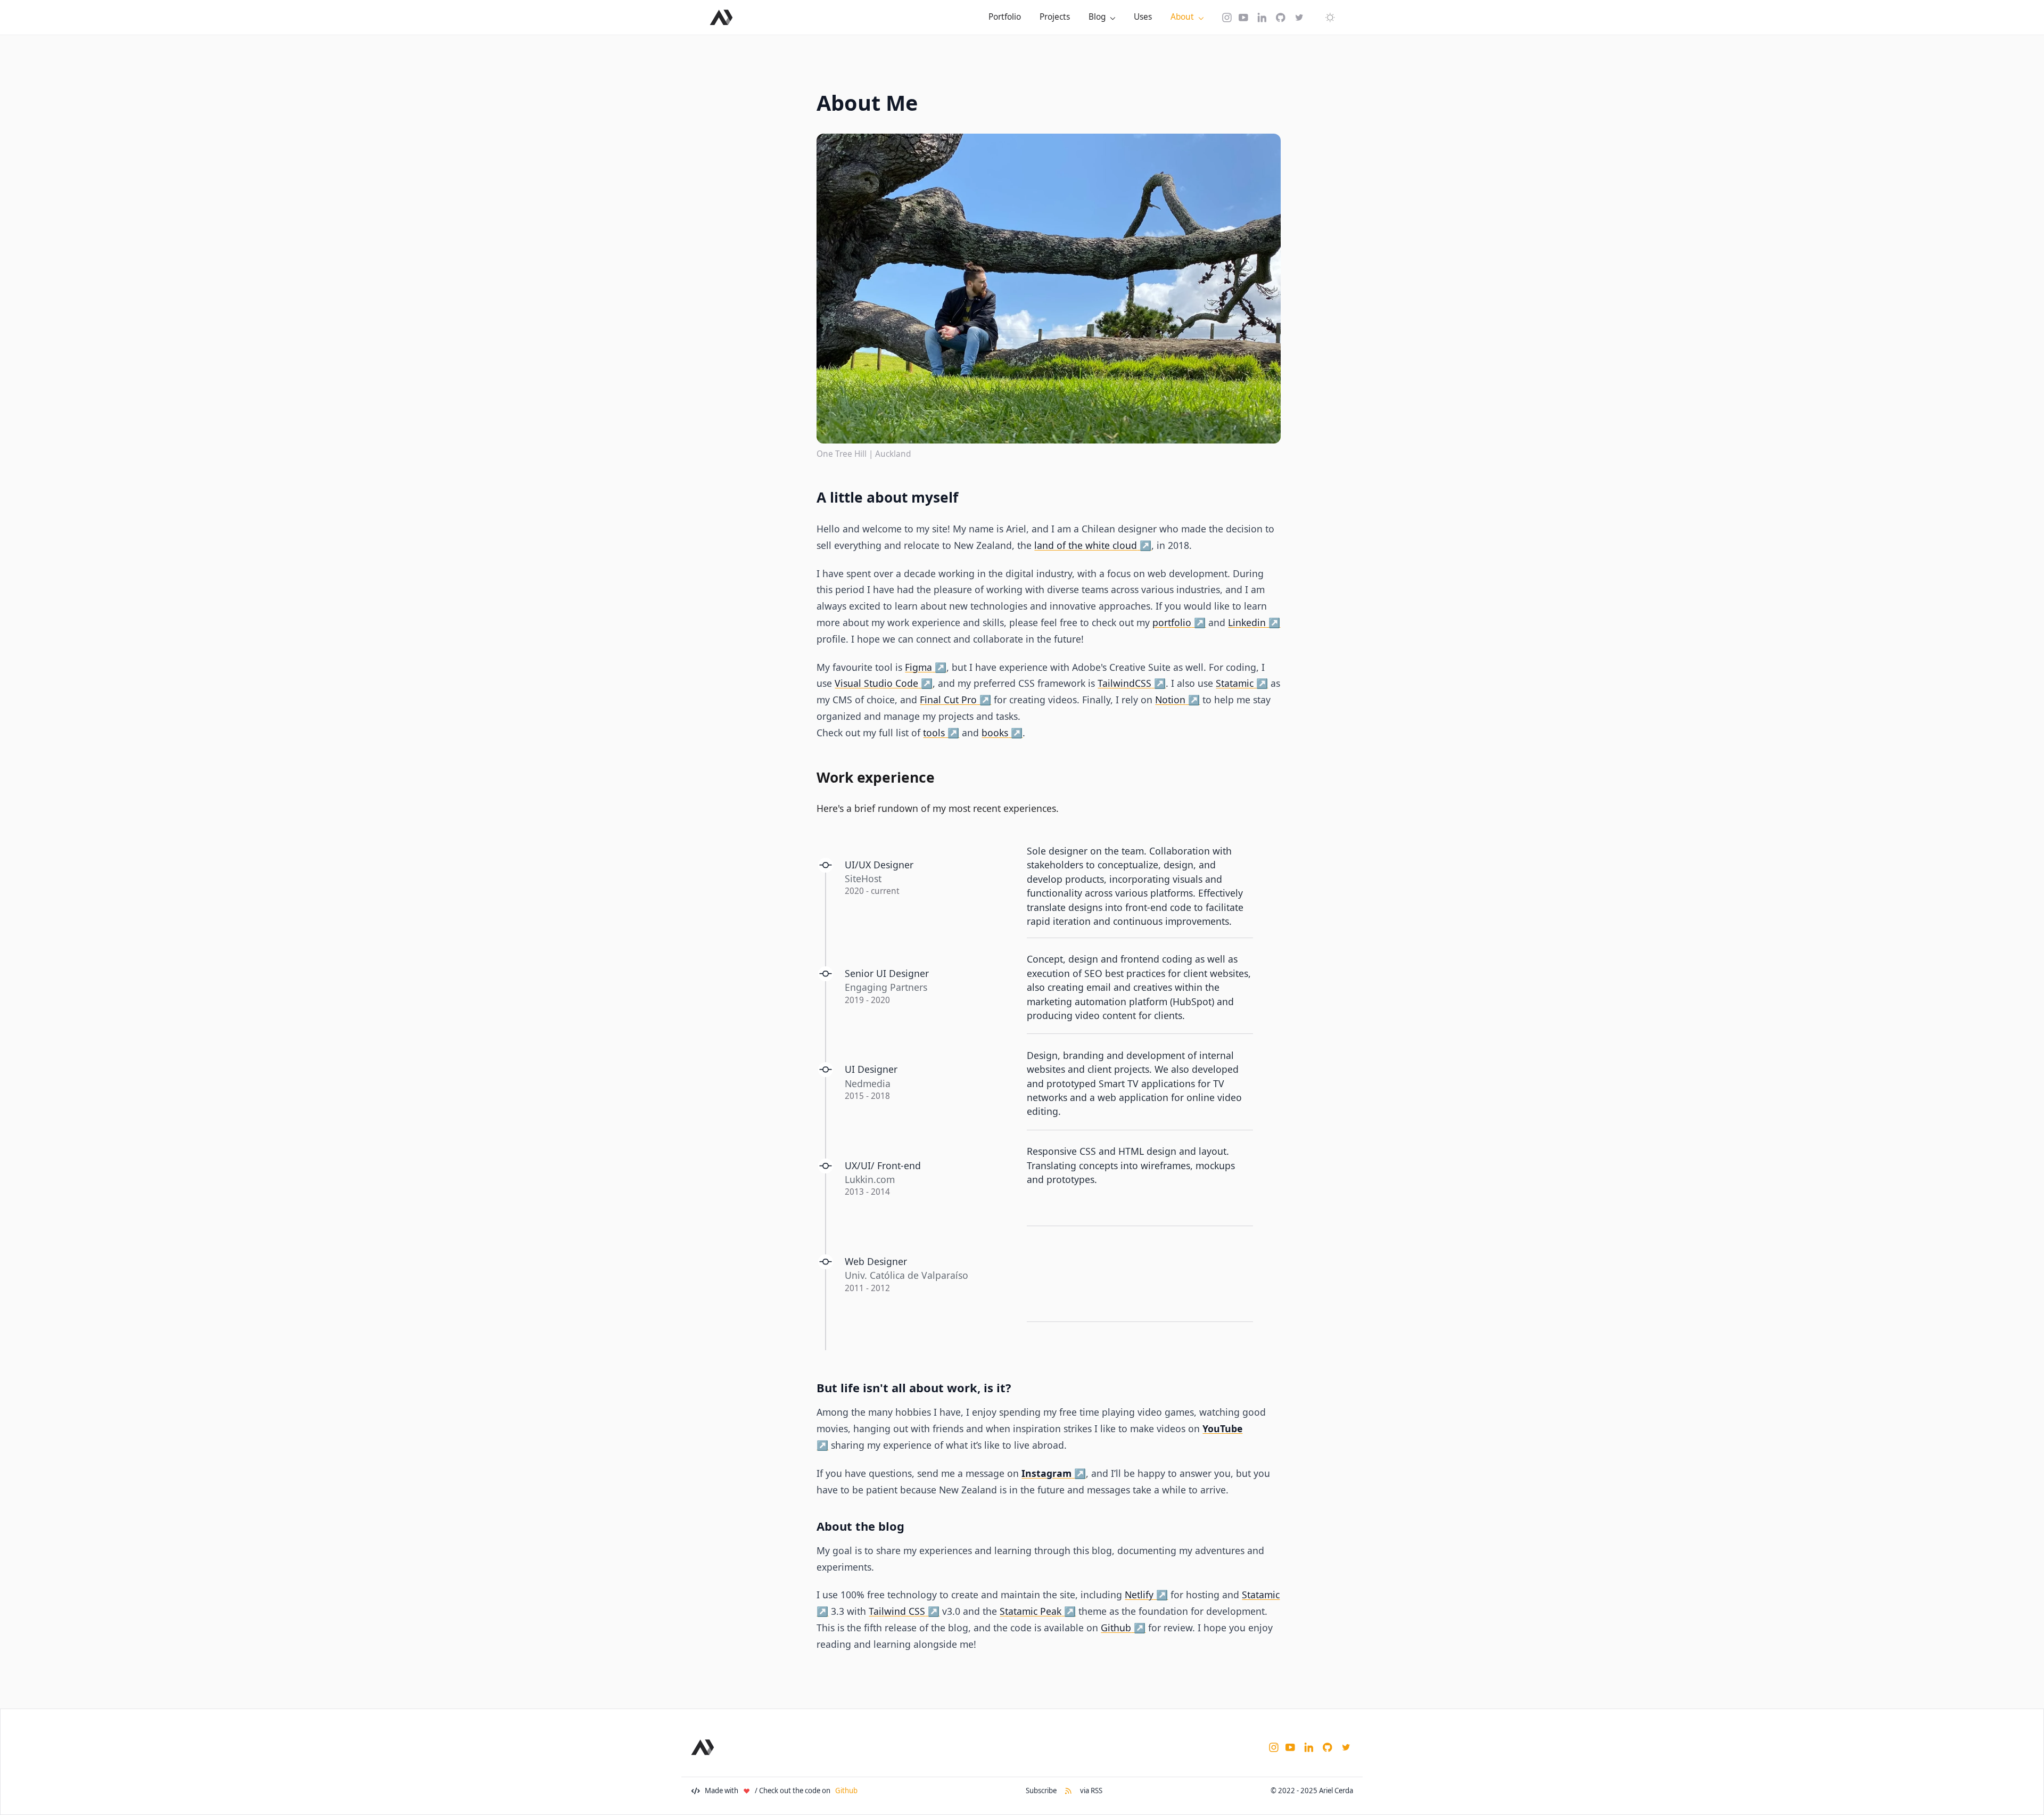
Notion (1170, 700)
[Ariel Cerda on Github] (1281, 17)
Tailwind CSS (897, 1611)
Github (1116, 1628)
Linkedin (1247, 622)
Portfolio (1005, 17)
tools (934, 733)
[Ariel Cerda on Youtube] (1243, 17)
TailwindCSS (1124, 683)
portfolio (1172, 622)
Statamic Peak (1031, 1611)
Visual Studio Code (876, 683)
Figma (918, 667)
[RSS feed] (1068, 1791)
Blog (1097, 17)
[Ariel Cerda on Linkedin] (1262, 17)
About (1182, 17)
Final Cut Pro (948, 700)
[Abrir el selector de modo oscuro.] (1330, 17)
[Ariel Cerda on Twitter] (1299, 17)
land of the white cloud (1086, 545)
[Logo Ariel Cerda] (721, 17)
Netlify (1139, 1595)
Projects (1055, 17)
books (995, 733)
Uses (1143, 17)
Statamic (1235, 683)
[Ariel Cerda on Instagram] (1227, 17)
